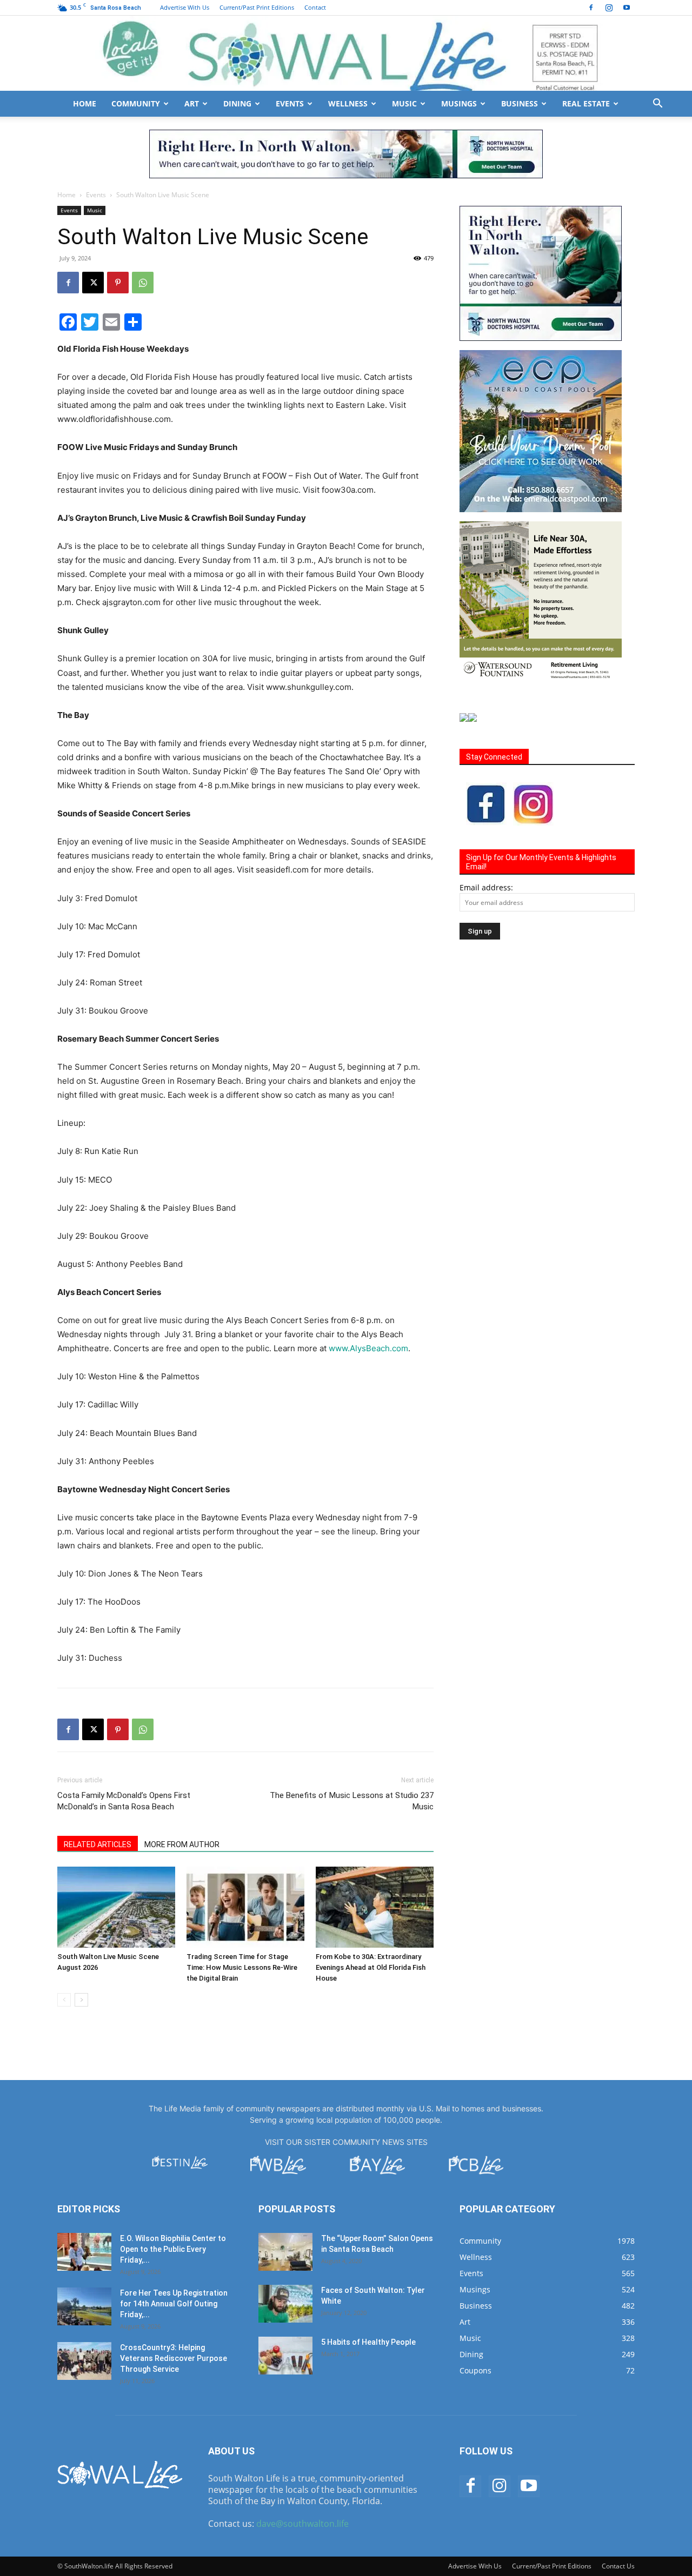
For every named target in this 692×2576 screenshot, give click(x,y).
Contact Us (618, 2566)
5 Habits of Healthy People (368, 2342)
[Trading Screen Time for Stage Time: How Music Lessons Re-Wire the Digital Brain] (245, 1907)
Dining (237, 103)
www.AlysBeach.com (368, 1348)
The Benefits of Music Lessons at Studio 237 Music (352, 1801)
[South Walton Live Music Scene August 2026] (116, 1907)
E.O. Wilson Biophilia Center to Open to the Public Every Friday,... (173, 2249)
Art (192, 103)
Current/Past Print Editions (257, 7)
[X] (93, 283)
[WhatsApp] (143, 283)
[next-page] (81, 2000)
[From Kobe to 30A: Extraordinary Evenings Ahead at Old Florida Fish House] (375, 1907)
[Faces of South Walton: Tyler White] (285, 2304)
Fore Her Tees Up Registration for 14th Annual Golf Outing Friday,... (174, 2304)
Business (520, 103)
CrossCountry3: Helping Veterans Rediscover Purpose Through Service (174, 2358)
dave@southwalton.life (302, 2524)
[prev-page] (64, 2000)
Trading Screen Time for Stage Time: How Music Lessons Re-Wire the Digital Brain (242, 1967)
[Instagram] (609, 8)
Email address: (486, 887)
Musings (459, 103)
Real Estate (586, 103)
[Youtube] (627, 8)
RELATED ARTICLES (98, 1844)
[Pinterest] (118, 283)
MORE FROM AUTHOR (182, 1844)
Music (404, 103)
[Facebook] (591, 8)
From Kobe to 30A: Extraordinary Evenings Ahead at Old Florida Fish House (371, 1967)
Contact (315, 7)
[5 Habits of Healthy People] (285, 2356)
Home (85, 103)
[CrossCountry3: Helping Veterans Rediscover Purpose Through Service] (84, 2361)
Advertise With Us (185, 7)
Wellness (348, 103)
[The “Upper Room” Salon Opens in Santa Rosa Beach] (285, 2252)
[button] (657, 105)
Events (290, 103)
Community (136, 103)
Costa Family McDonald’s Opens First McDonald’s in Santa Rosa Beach (124, 1801)
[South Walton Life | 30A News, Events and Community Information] (346, 53)
